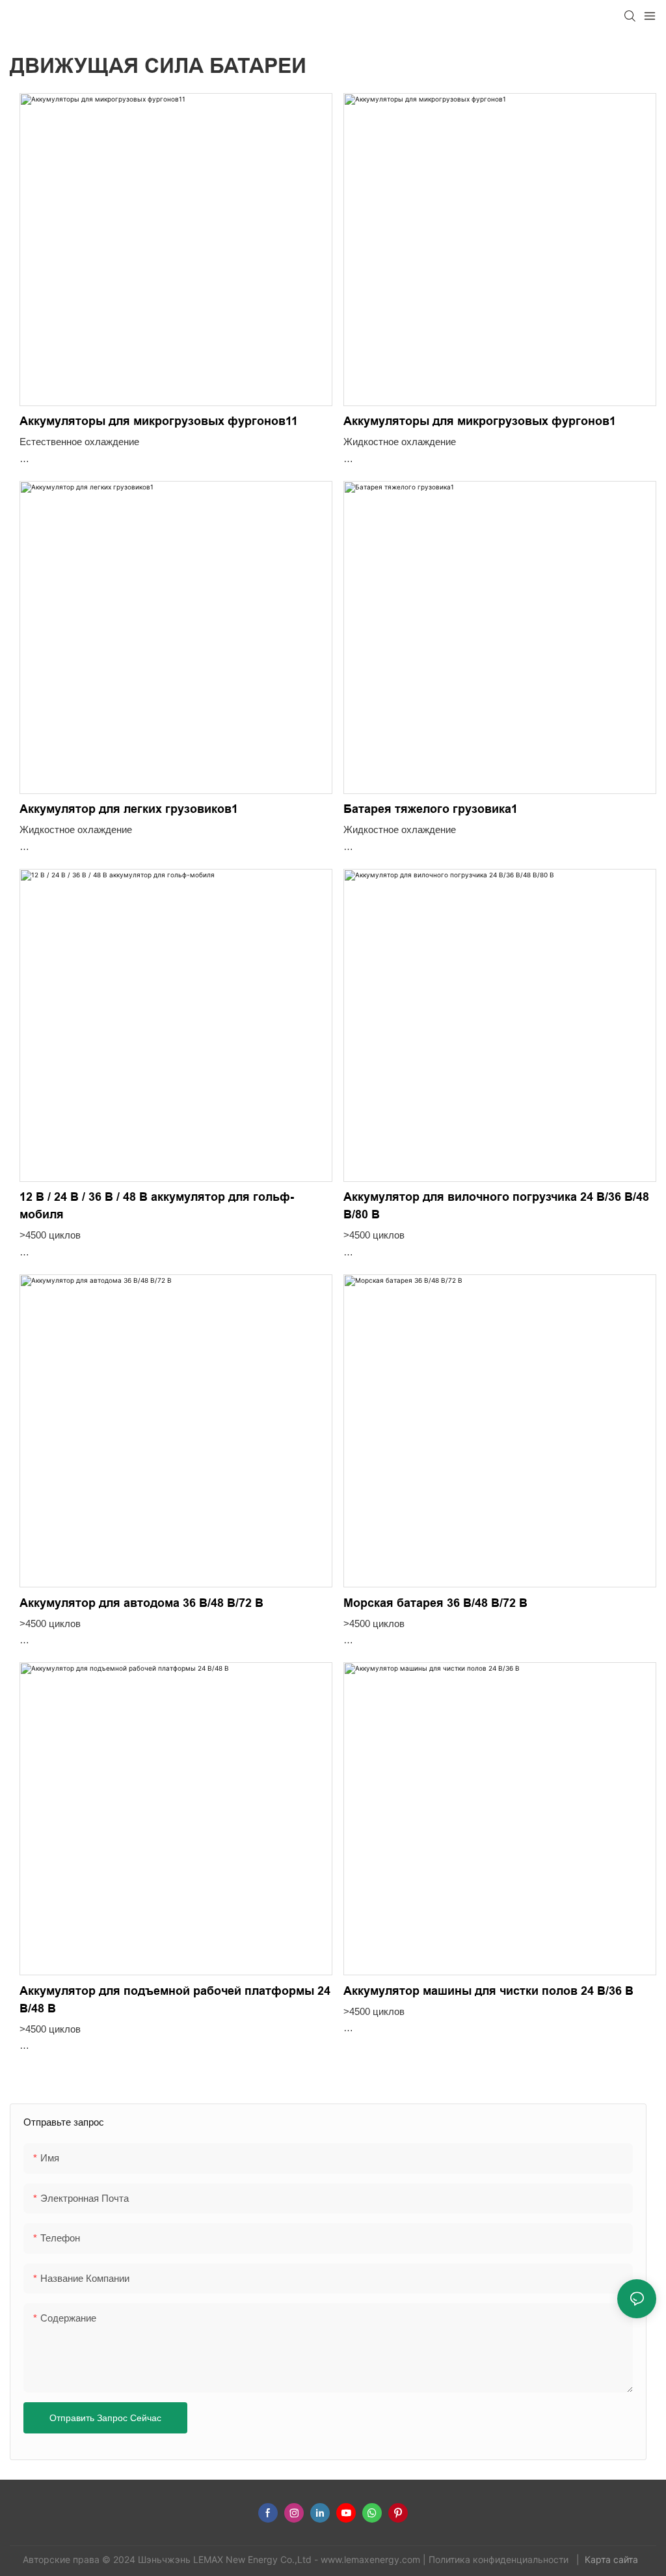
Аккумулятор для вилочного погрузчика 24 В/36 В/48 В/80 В (496, 1206)
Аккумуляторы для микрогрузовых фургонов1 (480, 421)
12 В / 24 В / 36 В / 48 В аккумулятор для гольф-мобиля (157, 1206)
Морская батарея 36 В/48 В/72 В (435, 1603)
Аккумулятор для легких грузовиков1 (129, 809)
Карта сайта (613, 2559)
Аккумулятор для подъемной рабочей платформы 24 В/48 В (175, 2000)
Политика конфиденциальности (500, 2559)
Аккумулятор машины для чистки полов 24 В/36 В (488, 1991)
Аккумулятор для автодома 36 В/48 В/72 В (141, 1603)
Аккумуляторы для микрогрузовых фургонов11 (159, 421)
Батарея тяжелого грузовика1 (431, 809)
